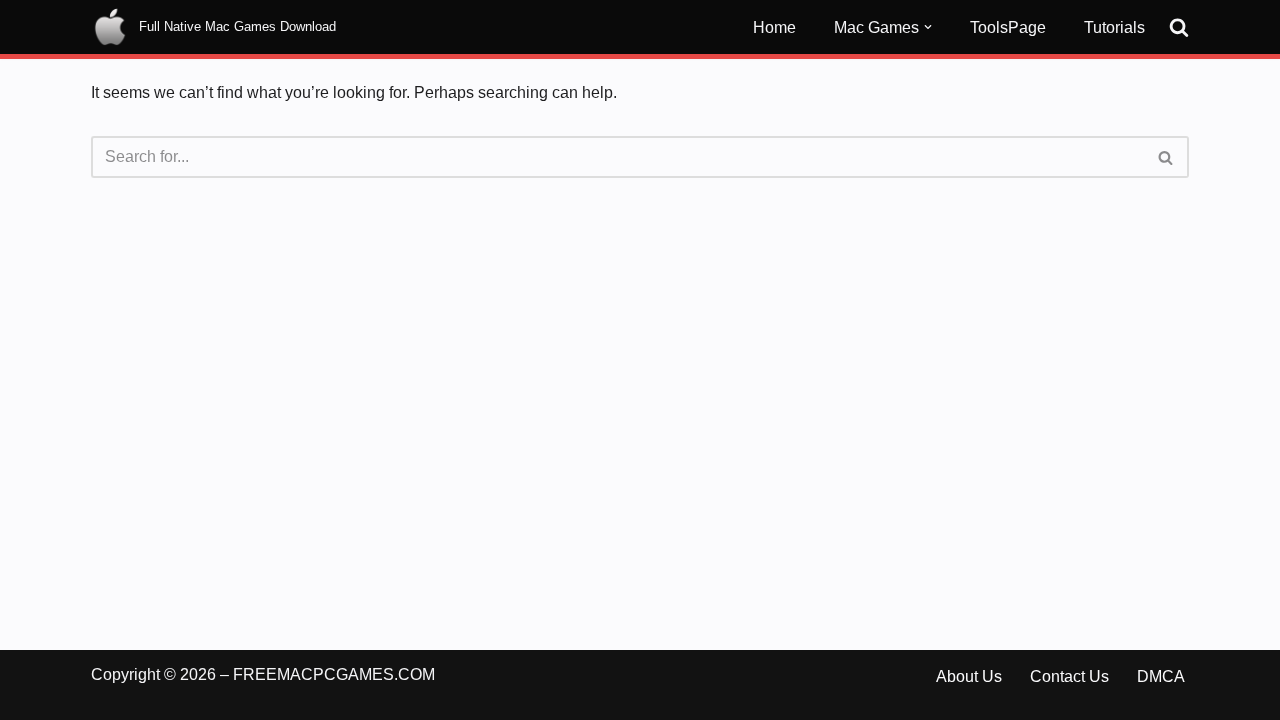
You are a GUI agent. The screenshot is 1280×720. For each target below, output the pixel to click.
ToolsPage (1008, 27)
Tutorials (1114, 27)
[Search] (1179, 27)
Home (774, 27)
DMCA (1161, 676)
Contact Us (1069, 676)
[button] (928, 27)
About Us (969, 676)
